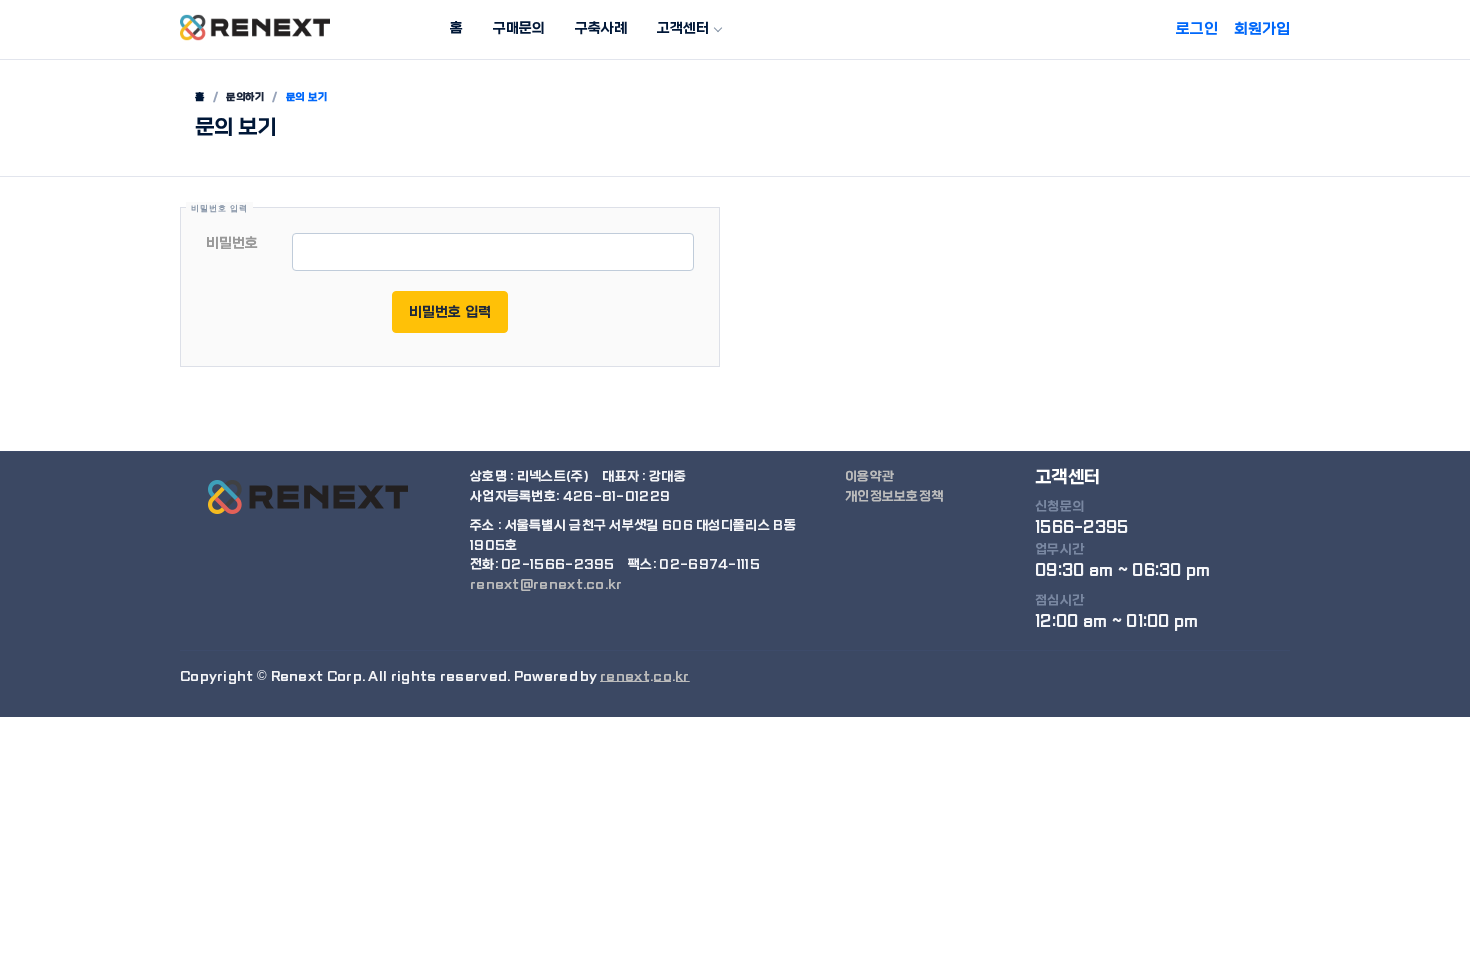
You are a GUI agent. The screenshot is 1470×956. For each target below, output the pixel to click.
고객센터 (683, 28)
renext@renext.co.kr (546, 584)
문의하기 (245, 97)
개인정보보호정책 (894, 496)
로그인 (1197, 29)
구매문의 (519, 28)
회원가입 (1262, 29)
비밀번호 (232, 243)
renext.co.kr (645, 676)
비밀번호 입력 (450, 312)
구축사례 (601, 28)
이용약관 (869, 476)
